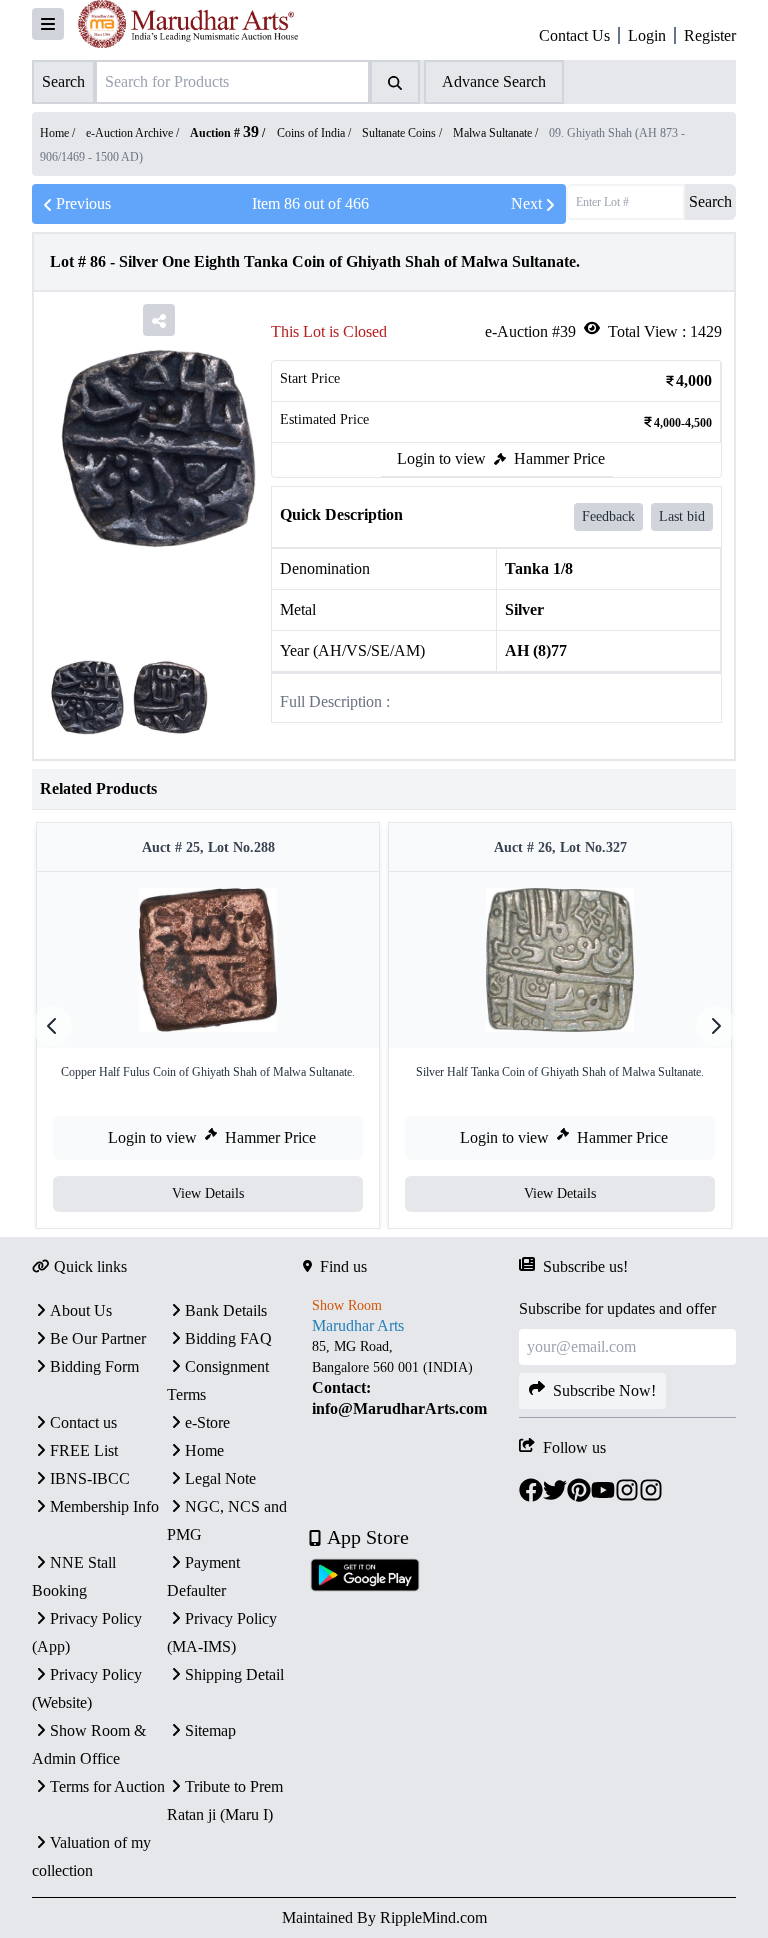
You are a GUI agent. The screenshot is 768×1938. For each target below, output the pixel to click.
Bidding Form (94, 1366)
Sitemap (210, 1730)
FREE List (84, 1450)
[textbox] (411, 1378)
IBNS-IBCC (90, 1478)
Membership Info (104, 1506)
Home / (59, 133)
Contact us (83, 1422)
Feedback (608, 516)
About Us (81, 1310)
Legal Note (220, 1478)
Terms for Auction (107, 1786)
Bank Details (226, 1310)
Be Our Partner (98, 1338)
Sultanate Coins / (403, 133)
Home (204, 1450)
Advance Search (494, 81)
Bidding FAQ (228, 1338)
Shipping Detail (234, 1674)
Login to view (441, 458)
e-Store (207, 1422)
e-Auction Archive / (134, 133)
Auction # (224, 133)
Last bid (682, 516)
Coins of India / (315, 133)
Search (710, 201)
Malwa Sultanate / (497, 133)
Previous (83, 203)
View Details (208, 1193)
